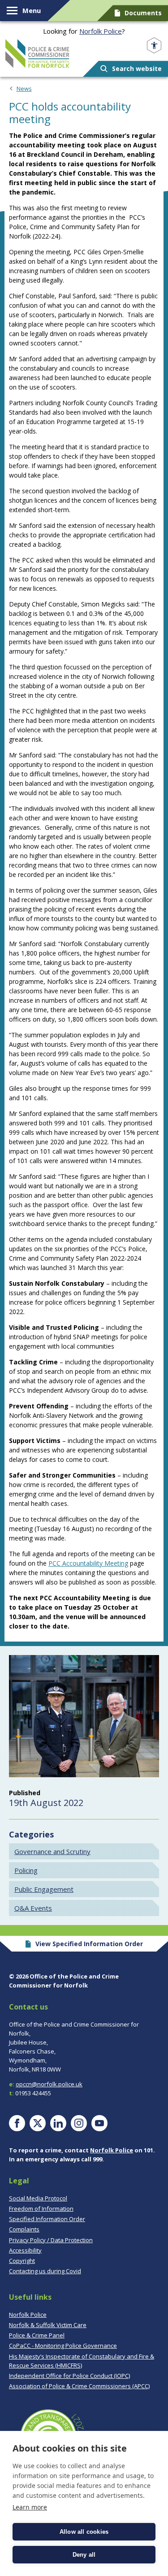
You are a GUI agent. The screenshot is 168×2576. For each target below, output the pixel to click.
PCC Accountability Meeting (88, 1563)
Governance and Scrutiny (52, 1851)
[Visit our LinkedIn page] (58, 2123)
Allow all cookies (84, 2532)
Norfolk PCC (37, 53)
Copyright (22, 2261)
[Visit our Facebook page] (17, 2123)
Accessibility (25, 2250)
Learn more (30, 2507)
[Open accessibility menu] (154, 46)
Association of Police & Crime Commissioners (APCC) (79, 2386)
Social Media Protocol (38, 2198)
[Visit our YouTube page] (99, 2123)
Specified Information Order (47, 2219)
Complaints (24, 2229)
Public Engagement (44, 1889)
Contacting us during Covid (45, 2271)
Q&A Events (33, 1908)
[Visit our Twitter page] (38, 2123)
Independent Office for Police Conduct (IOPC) (69, 2376)
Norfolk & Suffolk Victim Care (48, 2325)
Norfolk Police (101, 31)
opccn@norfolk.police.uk (49, 2084)
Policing (26, 1870)
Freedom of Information (41, 2209)
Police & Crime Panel (37, 2335)
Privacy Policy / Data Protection (51, 2240)
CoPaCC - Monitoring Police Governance (63, 2346)
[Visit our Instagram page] (79, 2123)
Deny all (84, 2555)
